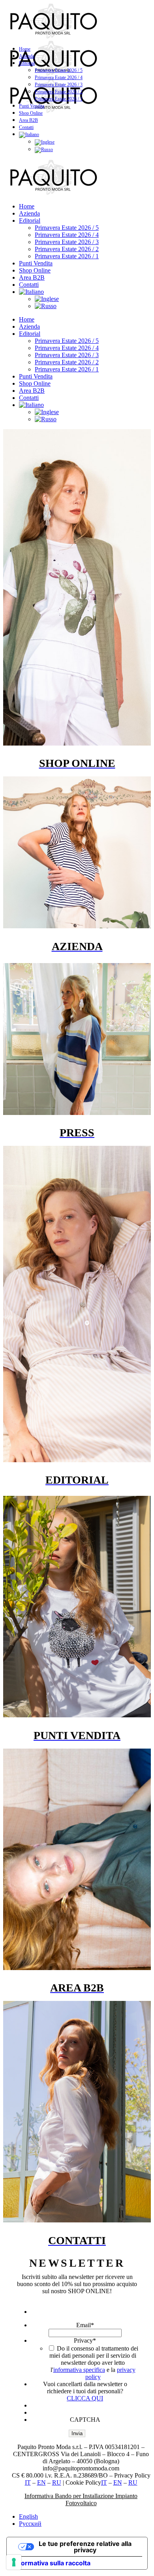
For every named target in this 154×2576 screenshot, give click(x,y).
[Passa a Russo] (44, 150)
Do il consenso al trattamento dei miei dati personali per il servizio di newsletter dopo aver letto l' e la (94, 2363)
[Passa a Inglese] (45, 142)
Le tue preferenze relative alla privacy (85, 2547)
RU (57, 2482)
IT (28, 2482)
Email (85, 2325)
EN (41, 2482)
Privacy (85, 2340)
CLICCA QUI (85, 2398)
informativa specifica (79, 2370)
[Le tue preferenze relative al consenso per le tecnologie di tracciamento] (14, 2562)
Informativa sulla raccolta (52, 2563)
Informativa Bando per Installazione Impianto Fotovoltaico (81, 2499)
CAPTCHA (85, 2420)
